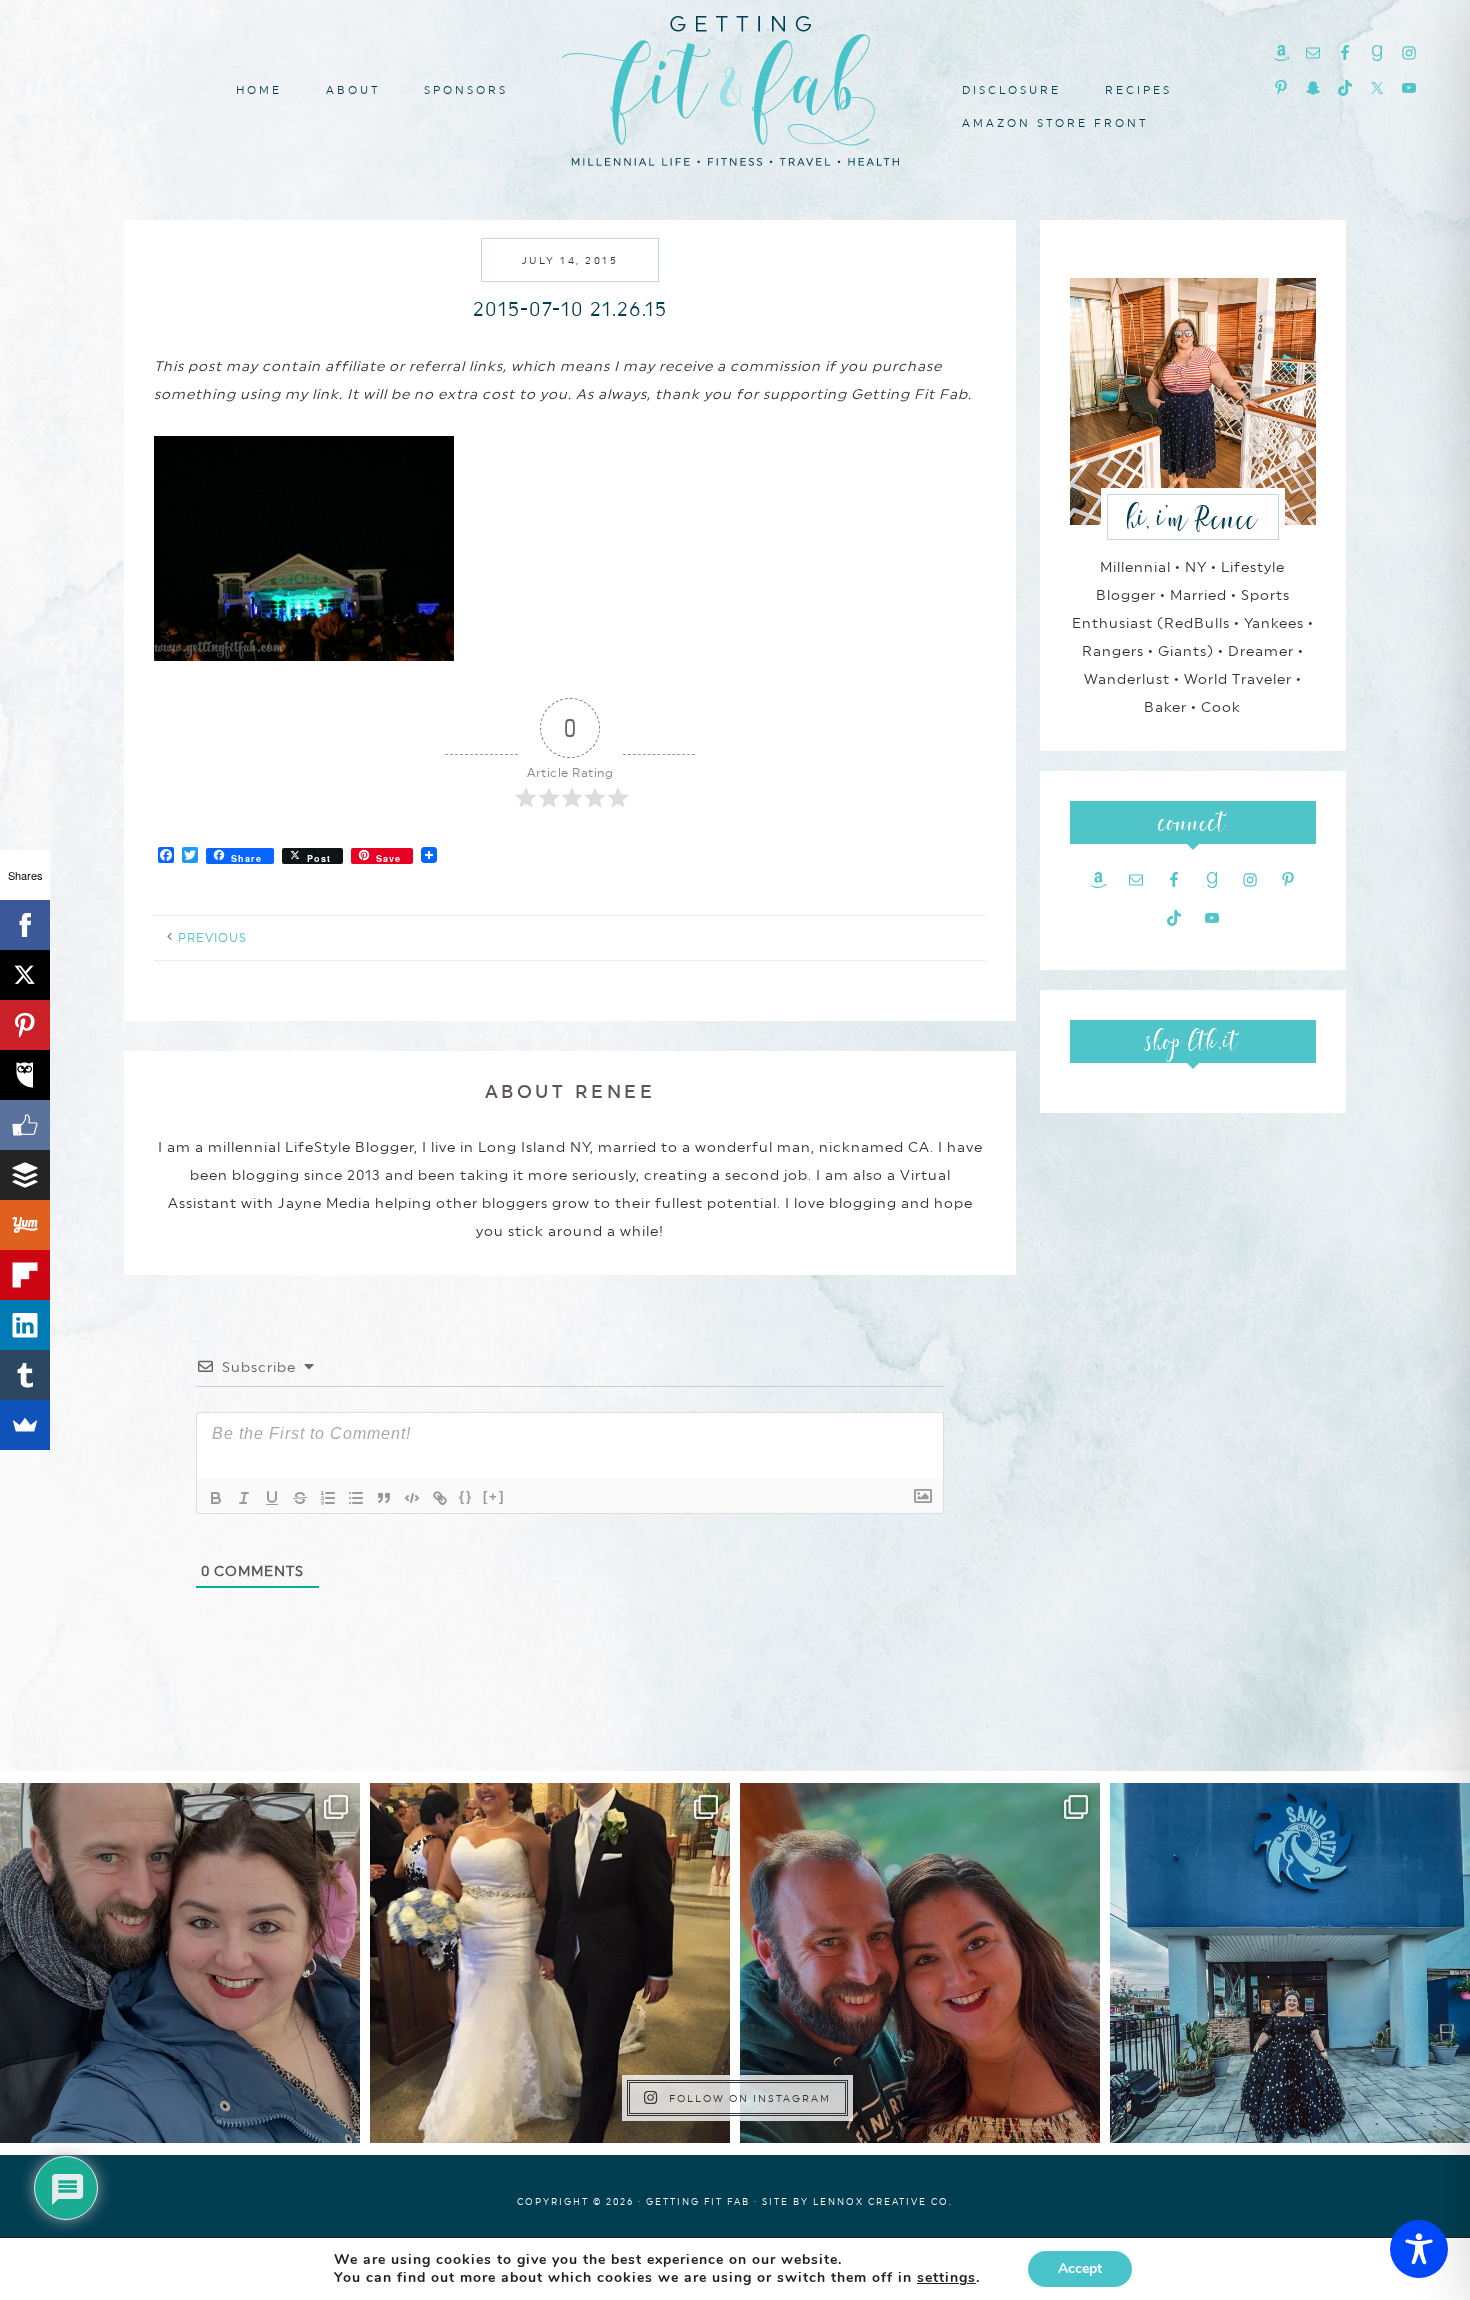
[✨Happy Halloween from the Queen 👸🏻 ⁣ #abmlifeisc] (1290, 1963)
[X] (25, 975)
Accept (1080, 2268)
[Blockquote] (384, 1498)
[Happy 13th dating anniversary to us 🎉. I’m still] (180, 1963)
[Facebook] (25, 925)
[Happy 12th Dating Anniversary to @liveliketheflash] (920, 1963)
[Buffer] (25, 1175)
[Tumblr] (25, 1375)
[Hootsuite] (25, 1075)
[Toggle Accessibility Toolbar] (1419, 2249)
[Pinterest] (25, 1025)
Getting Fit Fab (735, 87)
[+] (494, 1496)
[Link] (440, 1498)
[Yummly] (25, 1225)
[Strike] (300, 1498)
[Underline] (272, 1498)
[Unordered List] (356, 1498)
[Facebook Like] (25, 1125)
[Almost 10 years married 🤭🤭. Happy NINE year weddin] (550, 1963)
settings (946, 2278)
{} (466, 1496)
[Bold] (216, 1498)
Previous (212, 938)
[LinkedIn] (25, 1325)
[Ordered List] (328, 1498)
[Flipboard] (25, 1275)
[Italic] (244, 1498)
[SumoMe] (25, 1425)
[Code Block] (412, 1498)
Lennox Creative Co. (883, 2201)
